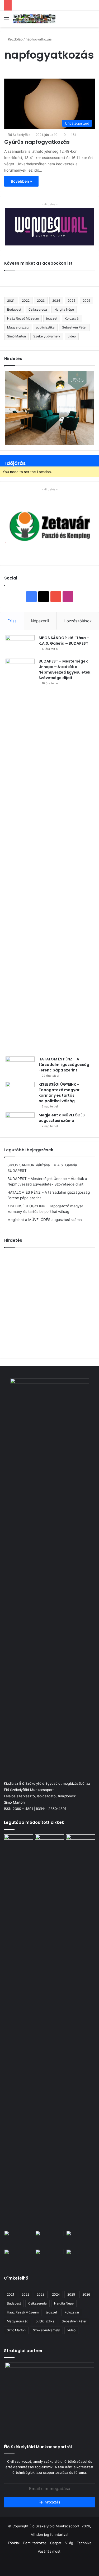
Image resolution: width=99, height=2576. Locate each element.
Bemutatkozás (35, 2543)
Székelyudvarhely (47, 336)
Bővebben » (21, 181)
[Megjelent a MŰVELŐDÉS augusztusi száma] (20, 1122)
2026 (86, 301)
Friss (12, 621)
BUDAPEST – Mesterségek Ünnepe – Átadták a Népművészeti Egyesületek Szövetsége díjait (64, 669)
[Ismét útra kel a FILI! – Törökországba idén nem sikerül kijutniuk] (18, 2239)
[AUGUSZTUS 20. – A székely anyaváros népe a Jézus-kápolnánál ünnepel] (50, 2257)
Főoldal (14, 2543)
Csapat (56, 2543)
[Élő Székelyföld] (34, 19)
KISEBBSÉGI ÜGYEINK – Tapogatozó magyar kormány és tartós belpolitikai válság (59, 1093)
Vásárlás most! (50, 2551)
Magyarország (18, 327)
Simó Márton (16, 336)
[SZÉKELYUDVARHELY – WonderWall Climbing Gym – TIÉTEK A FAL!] (81, 2257)
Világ (69, 2543)
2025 (71, 301)
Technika (84, 2543)
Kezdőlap (15, 39)
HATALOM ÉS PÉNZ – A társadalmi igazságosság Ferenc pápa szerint (64, 1065)
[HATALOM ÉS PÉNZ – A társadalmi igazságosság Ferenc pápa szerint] (20, 1066)
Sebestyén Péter (74, 327)
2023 (41, 301)
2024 (56, 301)
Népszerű (40, 621)
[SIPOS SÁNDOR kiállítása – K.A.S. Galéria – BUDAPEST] (20, 645)
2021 (11, 301)
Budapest (14, 309)
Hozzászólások (78, 621)
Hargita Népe (64, 309)
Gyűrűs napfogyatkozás (37, 142)
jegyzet (52, 318)
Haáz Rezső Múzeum (23, 318)
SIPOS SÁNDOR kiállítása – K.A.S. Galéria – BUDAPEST (64, 641)
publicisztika (45, 327)
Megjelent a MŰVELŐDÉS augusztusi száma (62, 1118)
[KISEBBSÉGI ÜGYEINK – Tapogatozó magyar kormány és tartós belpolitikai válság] (20, 1092)
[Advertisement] (49, 1302)
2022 (26, 301)
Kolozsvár (72, 318)
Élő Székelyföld (19, 135)
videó (72, 336)
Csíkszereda (38, 309)
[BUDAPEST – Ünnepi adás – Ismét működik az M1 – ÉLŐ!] (18, 2257)
